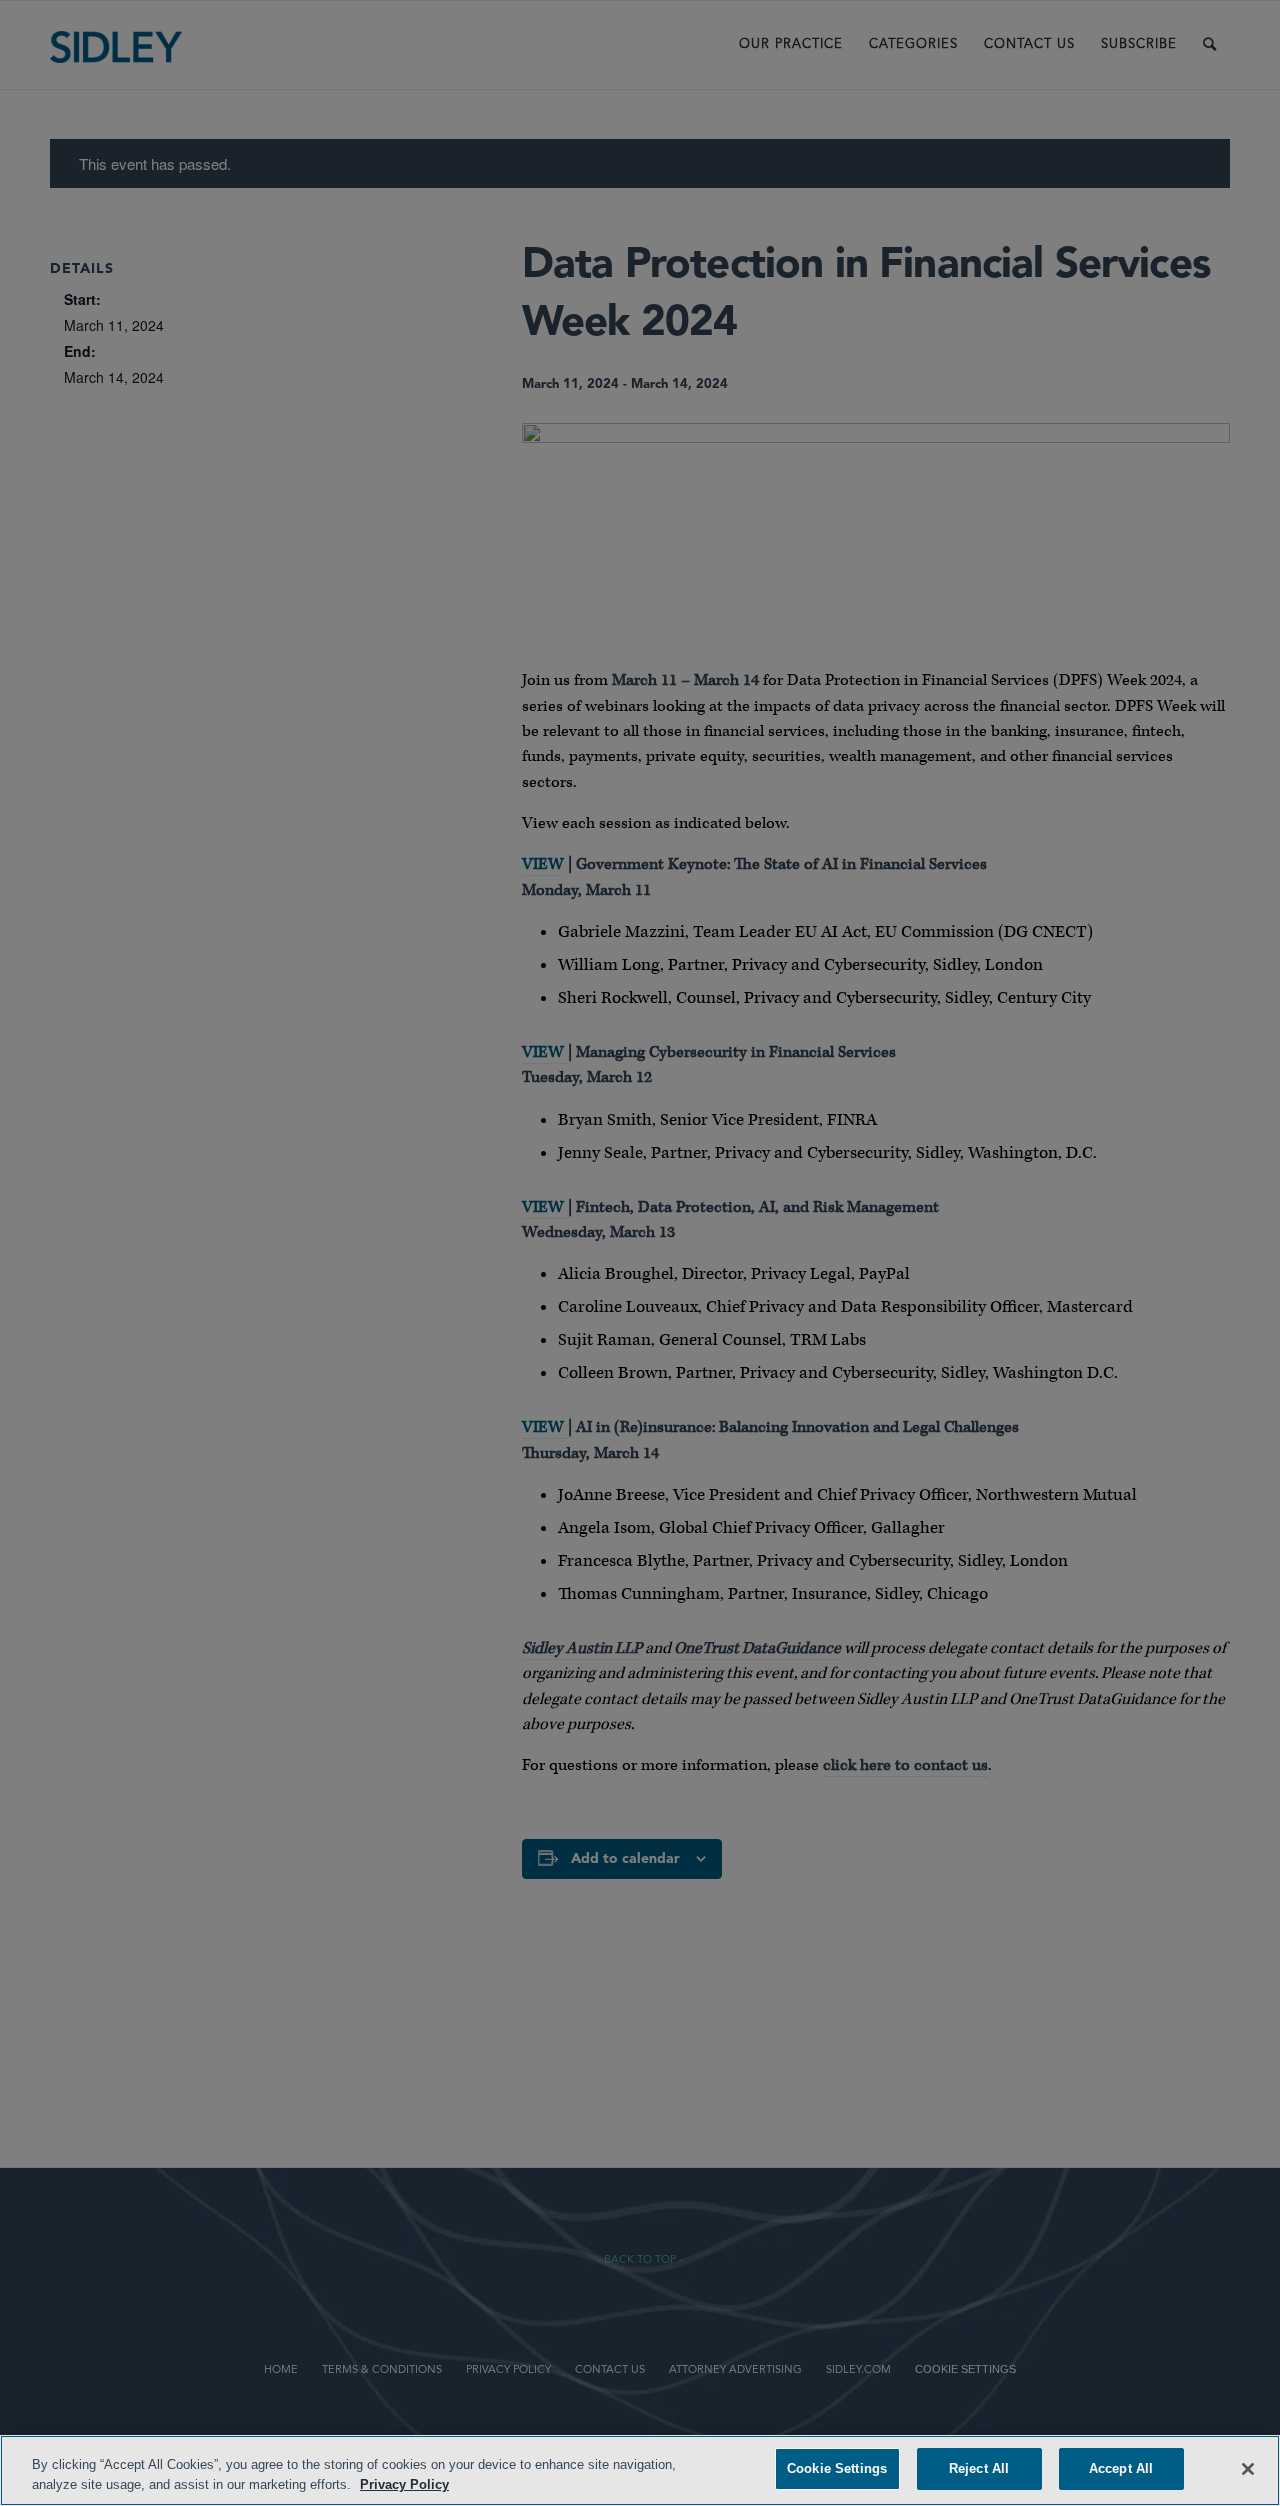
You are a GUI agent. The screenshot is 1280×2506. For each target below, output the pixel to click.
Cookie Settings (837, 2468)
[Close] (1248, 2469)
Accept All (1121, 2468)
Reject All (979, 2468)
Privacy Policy (404, 2484)
